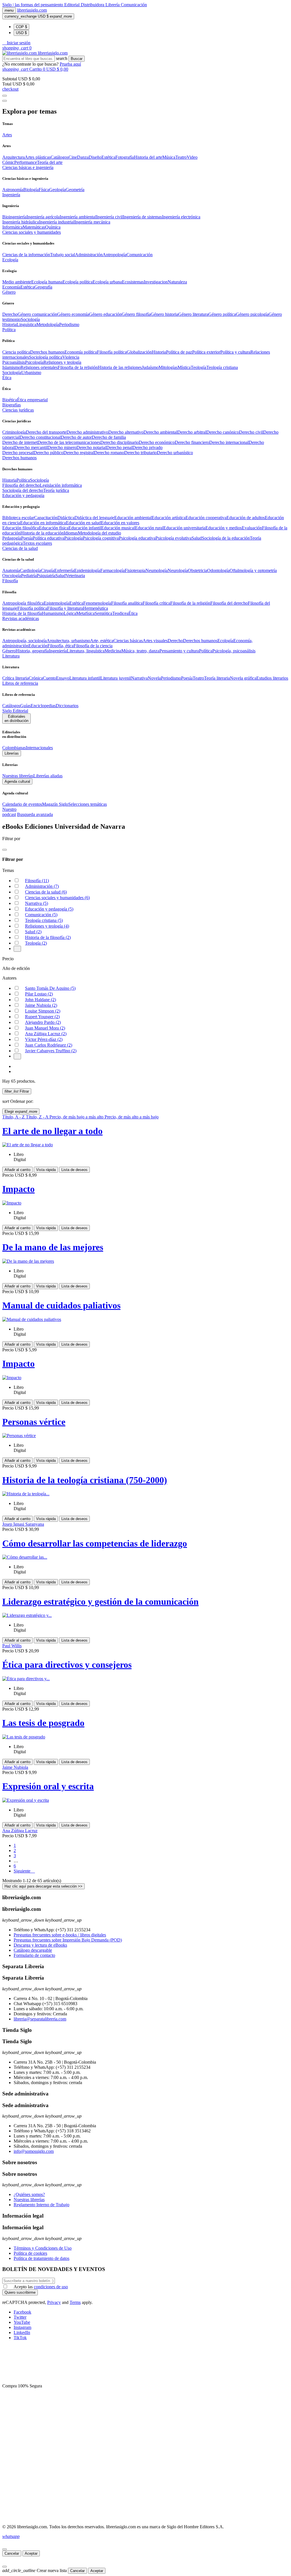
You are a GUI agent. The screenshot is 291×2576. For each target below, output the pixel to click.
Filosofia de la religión (78, 367)
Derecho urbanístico (175, 453)
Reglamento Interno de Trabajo (41, 2205)
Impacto (18, 1189)
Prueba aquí (70, 64)
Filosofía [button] (10, 581)
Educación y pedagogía (49, 909)
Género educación (105, 314)
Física (44, 190)
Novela (154, 678)
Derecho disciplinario (119, 442)
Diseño (95, 157)
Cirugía (48, 570)
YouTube (22, 2322)
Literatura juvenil (116, 678)
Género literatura (193, 314)
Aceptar (31, 2553)
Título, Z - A (38, 1117)
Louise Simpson (43, 1011)
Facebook (22, 2312)
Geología (57, 190)
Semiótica (103, 613)
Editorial (72, 5)
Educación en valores (120, 523)
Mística (184, 367)
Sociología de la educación (226, 538)
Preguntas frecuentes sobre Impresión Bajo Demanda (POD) (68, 1940)
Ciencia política (16, 352)
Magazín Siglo (55, 804)
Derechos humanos (47, 352)
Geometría (75, 190)
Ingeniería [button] (11, 195)
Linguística (26, 324)
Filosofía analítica (127, 603)
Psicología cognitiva (101, 538)
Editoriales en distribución (16, 719)
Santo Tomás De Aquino (50, 988)
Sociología (30, 319)
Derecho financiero (192, 442)
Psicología (34, 362)
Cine (73, 157)
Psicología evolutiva (173, 538)
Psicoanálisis (14, 362)
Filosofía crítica (156, 603)
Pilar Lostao (39, 994)
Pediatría (29, 576)
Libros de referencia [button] (20, 683)
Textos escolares (37, 543)
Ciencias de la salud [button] (20, 548)
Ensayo (63, 678)
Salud (197, 538)
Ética (133, 613)
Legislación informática (61, 485)
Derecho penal (119, 447)
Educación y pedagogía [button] (23, 495)
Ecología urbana (107, 282)
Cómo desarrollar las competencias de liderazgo (95, 1543)
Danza (83, 157)
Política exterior (206, 352)
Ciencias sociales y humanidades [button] (32, 232)
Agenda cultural (17, 781)
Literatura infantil (85, 678)
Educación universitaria (184, 528)
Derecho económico (157, 442)
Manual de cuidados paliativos (61, 1305)
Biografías (12, 405)
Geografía (43, 287)
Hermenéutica (95, 608)
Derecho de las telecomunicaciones (69, 442)
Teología (198, 367)
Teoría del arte (50, 162)
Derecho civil (251, 432)
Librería (113, 5)
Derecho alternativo (126, 432)
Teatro (181, 157)
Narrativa (139, 678)
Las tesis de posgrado (43, 1723)
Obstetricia (198, 570)
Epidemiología (87, 570)
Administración (89, 255)
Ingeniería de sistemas (142, 217)
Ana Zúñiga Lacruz (46, 1034)
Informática (13, 227)
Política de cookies (30, 2253)
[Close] (5, 101)
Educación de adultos (246, 518)
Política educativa (48, 538)
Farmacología (113, 570)
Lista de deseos (74, 1170)
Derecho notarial (91, 447)
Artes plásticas (38, 157)
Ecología (225, 641)
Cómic (8, 162)
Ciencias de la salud (46, 892)
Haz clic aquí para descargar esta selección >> (43, 1886)
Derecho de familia (109, 437)
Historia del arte (148, 157)
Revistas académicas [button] (21, 618)
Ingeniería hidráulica (21, 222)
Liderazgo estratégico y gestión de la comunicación (100, 1602)
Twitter (20, 2317)
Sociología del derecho (23, 490)
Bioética (10, 400)
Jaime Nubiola (41, 1005)
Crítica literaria (15, 678)
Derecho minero (62, 447)
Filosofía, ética (61, 646)
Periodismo (69, 324)
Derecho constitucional (40, 437)
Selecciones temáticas (88, 804)
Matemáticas (34, 227)
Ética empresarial (32, 400)
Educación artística (169, 518)
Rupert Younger (42, 1017)
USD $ (21, 33)
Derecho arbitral (192, 432)
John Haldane (40, 1000)
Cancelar (12, 2553)
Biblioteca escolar (18, 518)
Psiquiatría (46, 576)
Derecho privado (147, 447)
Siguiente (24, 1871)
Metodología (48, 324)
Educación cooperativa (206, 518)
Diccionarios (67, 706)
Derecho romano (109, 453)
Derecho (10, 314)
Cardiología (30, 570)
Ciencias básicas (128, 641)
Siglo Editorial (15, 711)
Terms (75, 2302)
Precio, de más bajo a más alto (77, 1117)
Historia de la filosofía (22, 613)
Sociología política (46, 357)
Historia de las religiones (120, 367)
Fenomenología (97, 603)
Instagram (22, 2327)
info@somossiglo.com (34, 2151)
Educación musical (118, 528)
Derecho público (48, 453)
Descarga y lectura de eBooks (40, 1945)
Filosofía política (112, 352)
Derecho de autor (76, 437)
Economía (11, 287)
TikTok (20, 2338)
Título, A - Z (14, 1117)
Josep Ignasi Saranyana (23, 1524)
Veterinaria (75, 576)
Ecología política (78, 282)
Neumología (157, 570)
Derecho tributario (141, 453)
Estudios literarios (272, 678)
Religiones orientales (39, 367)
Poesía (27, 538)
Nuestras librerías (18, 776)
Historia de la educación (42, 533)
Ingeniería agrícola (43, 217)
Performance (26, 162)
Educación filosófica (21, 528)
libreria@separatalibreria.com (40, 2019)
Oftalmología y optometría (253, 570)
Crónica (36, 678)
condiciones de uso (51, 2287)
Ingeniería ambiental (78, 217)
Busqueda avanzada (35, 814)
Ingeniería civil (109, 217)
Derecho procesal (18, 453)
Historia (9, 324)
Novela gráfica (243, 678)
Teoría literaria (217, 678)
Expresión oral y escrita (48, 1786)
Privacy (54, 2302)
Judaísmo (150, 367)
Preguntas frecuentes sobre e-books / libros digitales (60, 1935)
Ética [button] (7, 378)
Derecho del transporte (46, 432)
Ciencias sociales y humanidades (57, 898)
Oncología (12, 576)
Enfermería (64, 570)
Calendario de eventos (22, 804)
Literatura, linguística (86, 651)
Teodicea (120, 613)
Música (169, 157)
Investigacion (156, 282)
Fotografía (125, 157)
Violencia (71, 357)
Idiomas (71, 533)
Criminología (14, 432)
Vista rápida (46, 1170)
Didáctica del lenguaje (94, 518)
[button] (16, 43)
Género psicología (252, 314)
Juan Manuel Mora (45, 1028)
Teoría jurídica (56, 490)
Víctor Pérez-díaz (44, 1039)
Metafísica (85, 613)
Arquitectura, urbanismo (68, 641)
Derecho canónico (223, 432)
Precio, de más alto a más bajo (132, 1117)
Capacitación (46, 518)
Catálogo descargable (33, 1950)
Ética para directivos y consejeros (67, 1665)
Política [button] (9, 330)
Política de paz (179, 352)
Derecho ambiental (160, 432)
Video (192, 157)
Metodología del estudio (99, 533)
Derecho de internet (20, 442)
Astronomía (13, 190)
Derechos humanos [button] (19, 458)
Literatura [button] (11, 656)
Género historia (164, 314)
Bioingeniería (14, 217)
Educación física (54, 528)
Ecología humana (47, 282)
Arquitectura (13, 157)
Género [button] (9, 292)
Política (23, 480)
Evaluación (252, 528)
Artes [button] (7, 135)
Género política (222, 314)
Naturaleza (177, 282)
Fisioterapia (135, 570)
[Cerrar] (5, 2549)
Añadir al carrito (17, 1170)
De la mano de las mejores (53, 1247)
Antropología (115, 255)
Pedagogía (12, 538)
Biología (31, 190)
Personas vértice (34, 1422)
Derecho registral (79, 453)
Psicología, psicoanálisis (234, 651)
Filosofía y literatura (65, 608)
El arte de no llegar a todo (52, 1131)
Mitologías (168, 367)
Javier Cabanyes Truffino (51, 1051)
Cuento (49, 678)
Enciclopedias (43, 706)
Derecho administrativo (87, 432)
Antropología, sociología (24, 641)
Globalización (139, 352)
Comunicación (134, 5)
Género (9, 651)
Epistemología (57, 603)
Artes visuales (155, 641)
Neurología (178, 570)
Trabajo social (63, 255)
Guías (25, 706)
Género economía (73, 314)
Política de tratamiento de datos (41, 2258)
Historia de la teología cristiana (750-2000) (85, 1480)
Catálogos (60, 157)
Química (53, 227)
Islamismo (11, 367)
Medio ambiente (17, 282)
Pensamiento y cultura (179, 651)
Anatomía (11, 570)
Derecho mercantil (31, 447)
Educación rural (149, 528)
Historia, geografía (32, 651)
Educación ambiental (133, 518)
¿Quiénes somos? (29, 2194)
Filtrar (17, 1091)
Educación (38, 646)
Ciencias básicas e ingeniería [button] (28, 167)
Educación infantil (85, 528)
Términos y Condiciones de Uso (43, 2248)
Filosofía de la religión (190, 603)
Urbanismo (31, 372)
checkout (10, 89)
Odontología (218, 570)
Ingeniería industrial (57, 222)
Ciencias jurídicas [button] (18, 410)
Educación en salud (83, 523)
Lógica (70, 613)
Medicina (113, 651)
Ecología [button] (10, 260)
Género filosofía (136, 314)
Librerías (12, 753)
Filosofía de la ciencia (93, 646)
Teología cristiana (222, 367)
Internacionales (39, 748)
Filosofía (37, 881)
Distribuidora (93, 5)
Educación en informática (43, 523)
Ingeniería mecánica (92, 222)
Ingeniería (58, 651)
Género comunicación (37, 314)
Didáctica (66, 518)
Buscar (77, 59)
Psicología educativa (137, 538)
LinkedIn (22, 2332)
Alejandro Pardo (43, 1022)
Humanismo (53, 613)
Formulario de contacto (34, 1955)
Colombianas (14, 748)
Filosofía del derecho (21, 485)
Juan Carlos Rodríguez (49, 1045)
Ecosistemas (133, 282)
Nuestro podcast (9, 812)
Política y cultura (235, 352)
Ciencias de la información (26, 255)
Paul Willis (12, 1646)
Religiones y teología (62, 362)
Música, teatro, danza (140, 651)
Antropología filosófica (23, 603)
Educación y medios (224, 528)
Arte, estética (102, 641)
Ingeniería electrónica (181, 217)
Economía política (81, 352)
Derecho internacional (229, 442)
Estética (108, 157)
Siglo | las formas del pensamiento (33, 5)
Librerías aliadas (48, 776)
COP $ (21, 27)
